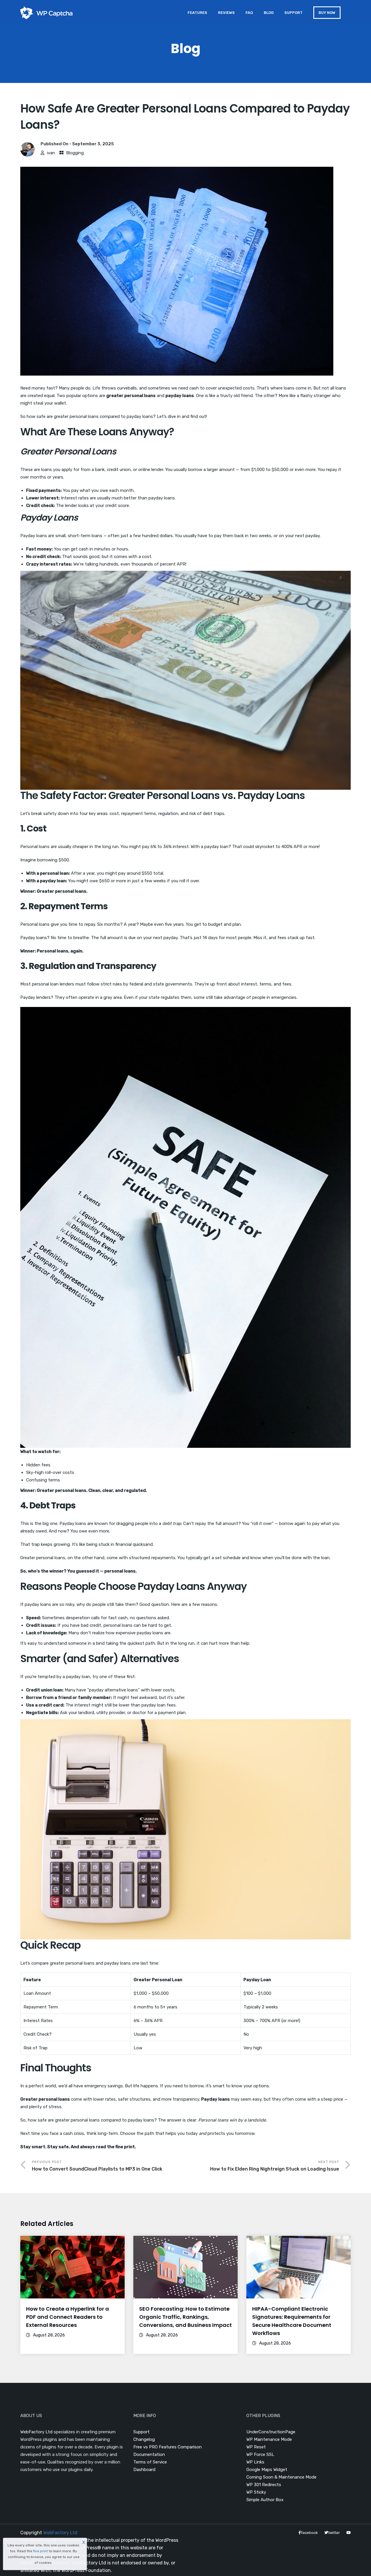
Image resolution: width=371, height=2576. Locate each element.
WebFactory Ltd (36, 2432)
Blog (269, 13)
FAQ (249, 13)
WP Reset (256, 2447)
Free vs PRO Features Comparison (168, 2447)
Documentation (149, 2454)
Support (293, 13)
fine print (40, 2551)
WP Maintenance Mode (269, 2439)
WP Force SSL (260, 2454)
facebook (309, 2533)
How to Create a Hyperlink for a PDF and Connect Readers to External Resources (68, 2317)
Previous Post (97, 2166)
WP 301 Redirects (264, 2485)
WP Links (255, 2462)
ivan (51, 153)
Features (197, 13)
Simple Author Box (265, 2500)
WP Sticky (256, 2492)
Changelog (144, 2439)
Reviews (226, 13)
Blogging (75, 153)
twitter (334, 2533)
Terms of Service (150, 2462)
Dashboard (144, 2470)
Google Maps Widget (267, 2470)
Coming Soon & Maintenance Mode (281, 2477)
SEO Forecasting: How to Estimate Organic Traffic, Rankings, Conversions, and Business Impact (185, 2317)
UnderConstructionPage (271, 2432)
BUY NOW (327, 13)
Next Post (275, 2166)
